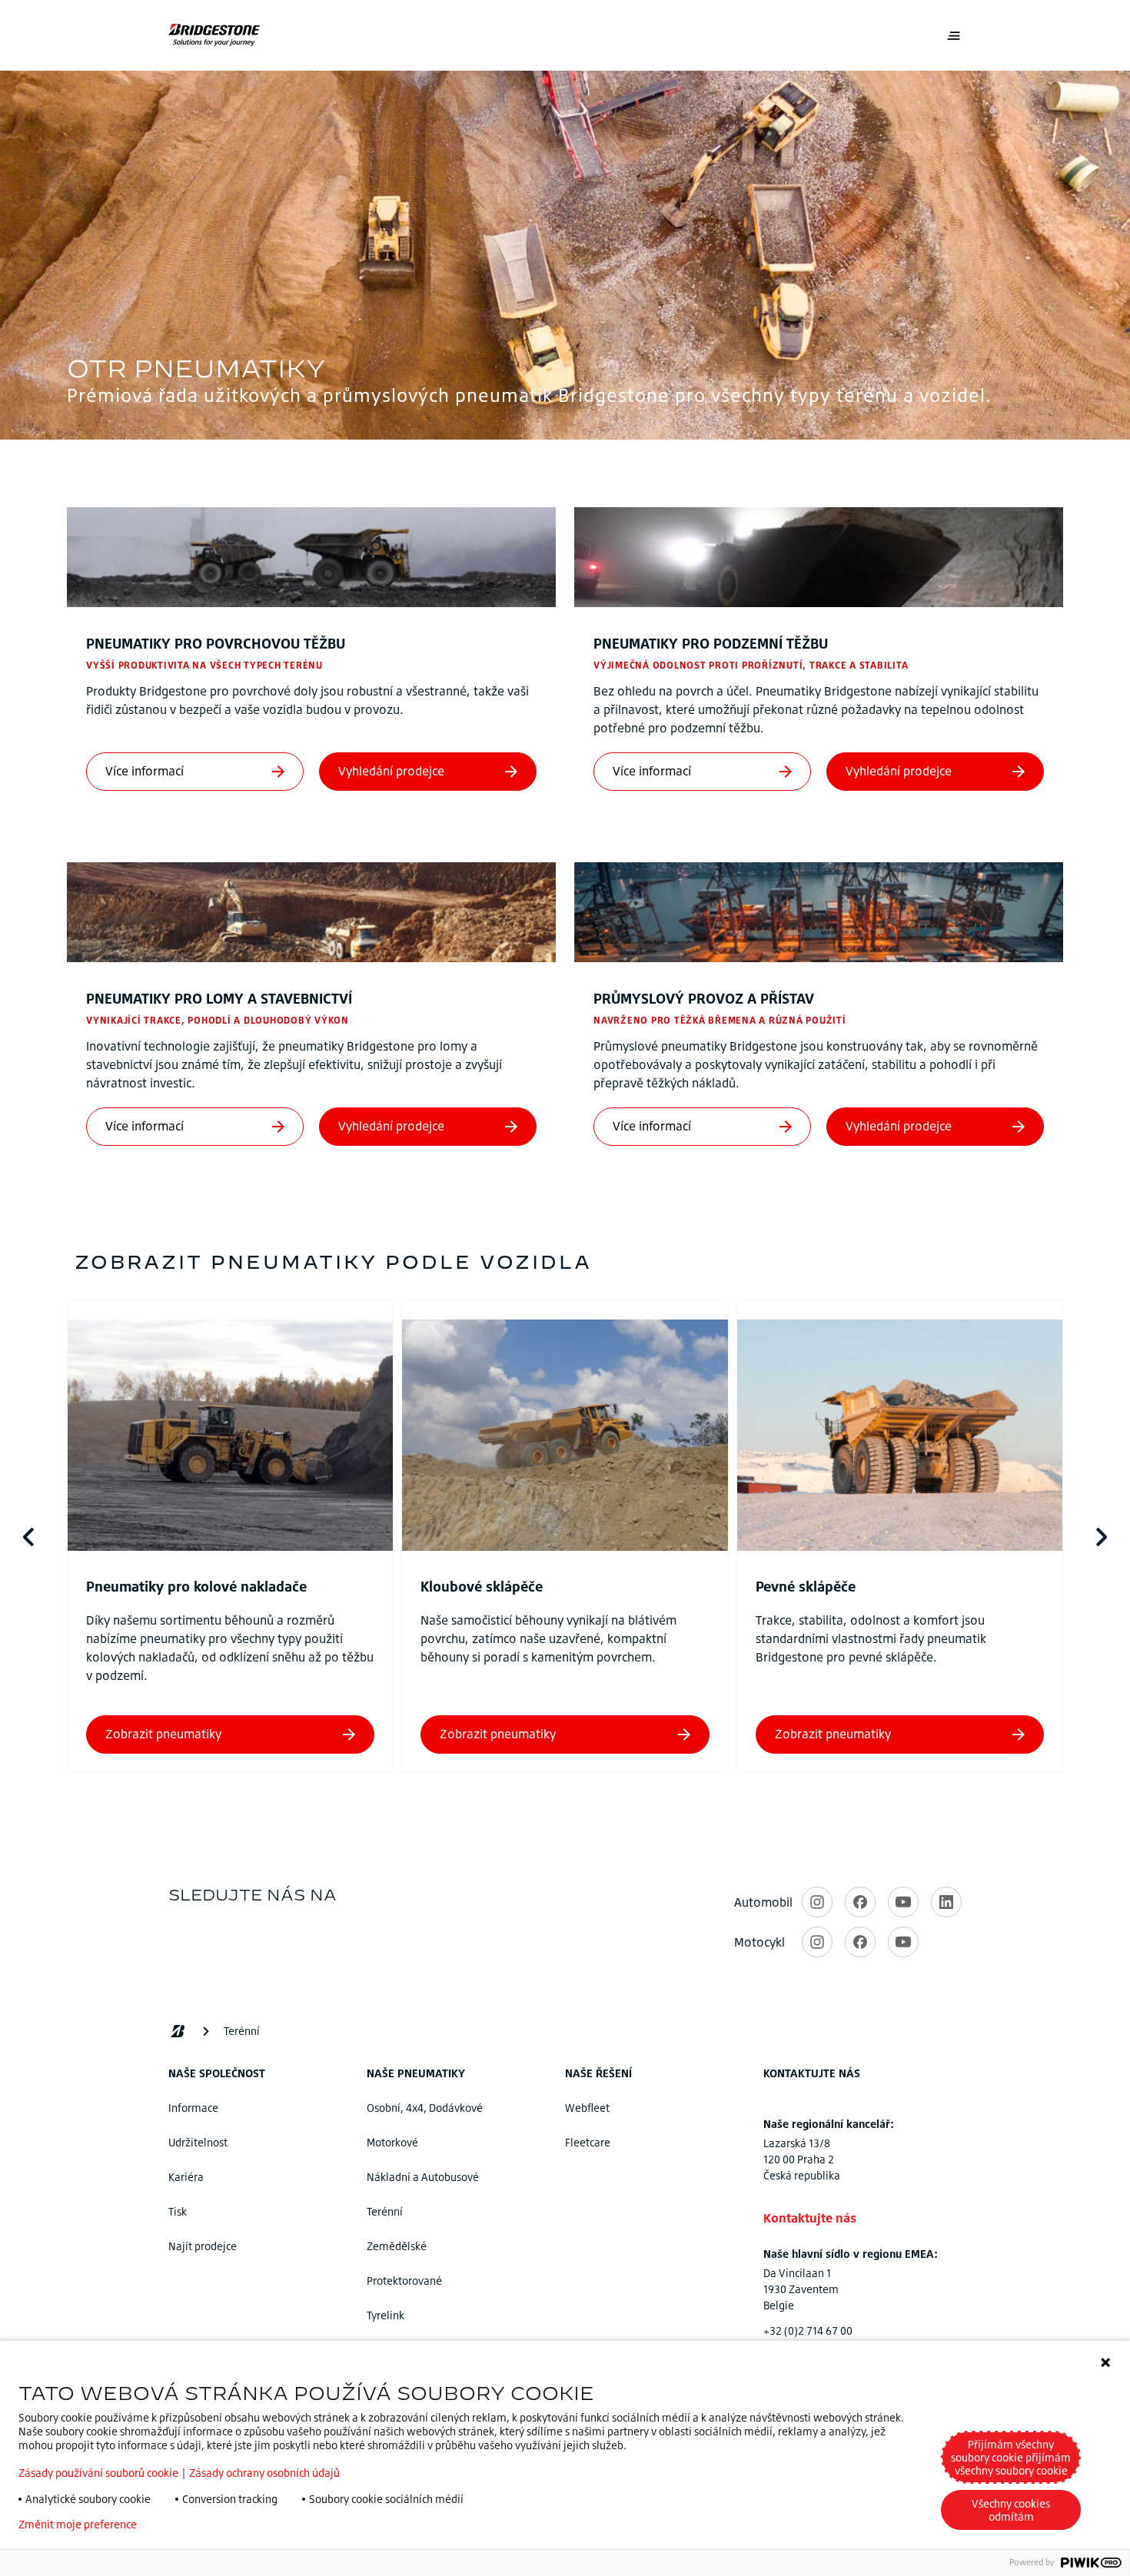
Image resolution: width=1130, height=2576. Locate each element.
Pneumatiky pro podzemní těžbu (711, 643)
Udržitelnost (198, 2142)
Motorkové (392, 2142)
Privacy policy (194, 2525)
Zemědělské (397, 2246)
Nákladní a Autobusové (423, 2177)
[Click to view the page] (230, 1437)
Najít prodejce (203, 2246)
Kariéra (186, 2177)
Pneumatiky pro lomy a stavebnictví (219, 998)
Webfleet (587, 2108)
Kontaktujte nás (810, 2218)
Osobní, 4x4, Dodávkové (425, 2108)
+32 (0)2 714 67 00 (808, 2330)
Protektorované (404, 2281)
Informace (193, 2108)
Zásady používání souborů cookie (98, 2473)
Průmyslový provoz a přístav (704, 998)
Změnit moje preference (78, 2525)
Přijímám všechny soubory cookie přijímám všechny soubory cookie (1011, 2457)
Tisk (178, 2211)
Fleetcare (588, 2142)
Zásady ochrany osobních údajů (264, 2473)
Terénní (385, 2211)
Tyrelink (386, 2315)
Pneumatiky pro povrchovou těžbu (216, 643)
